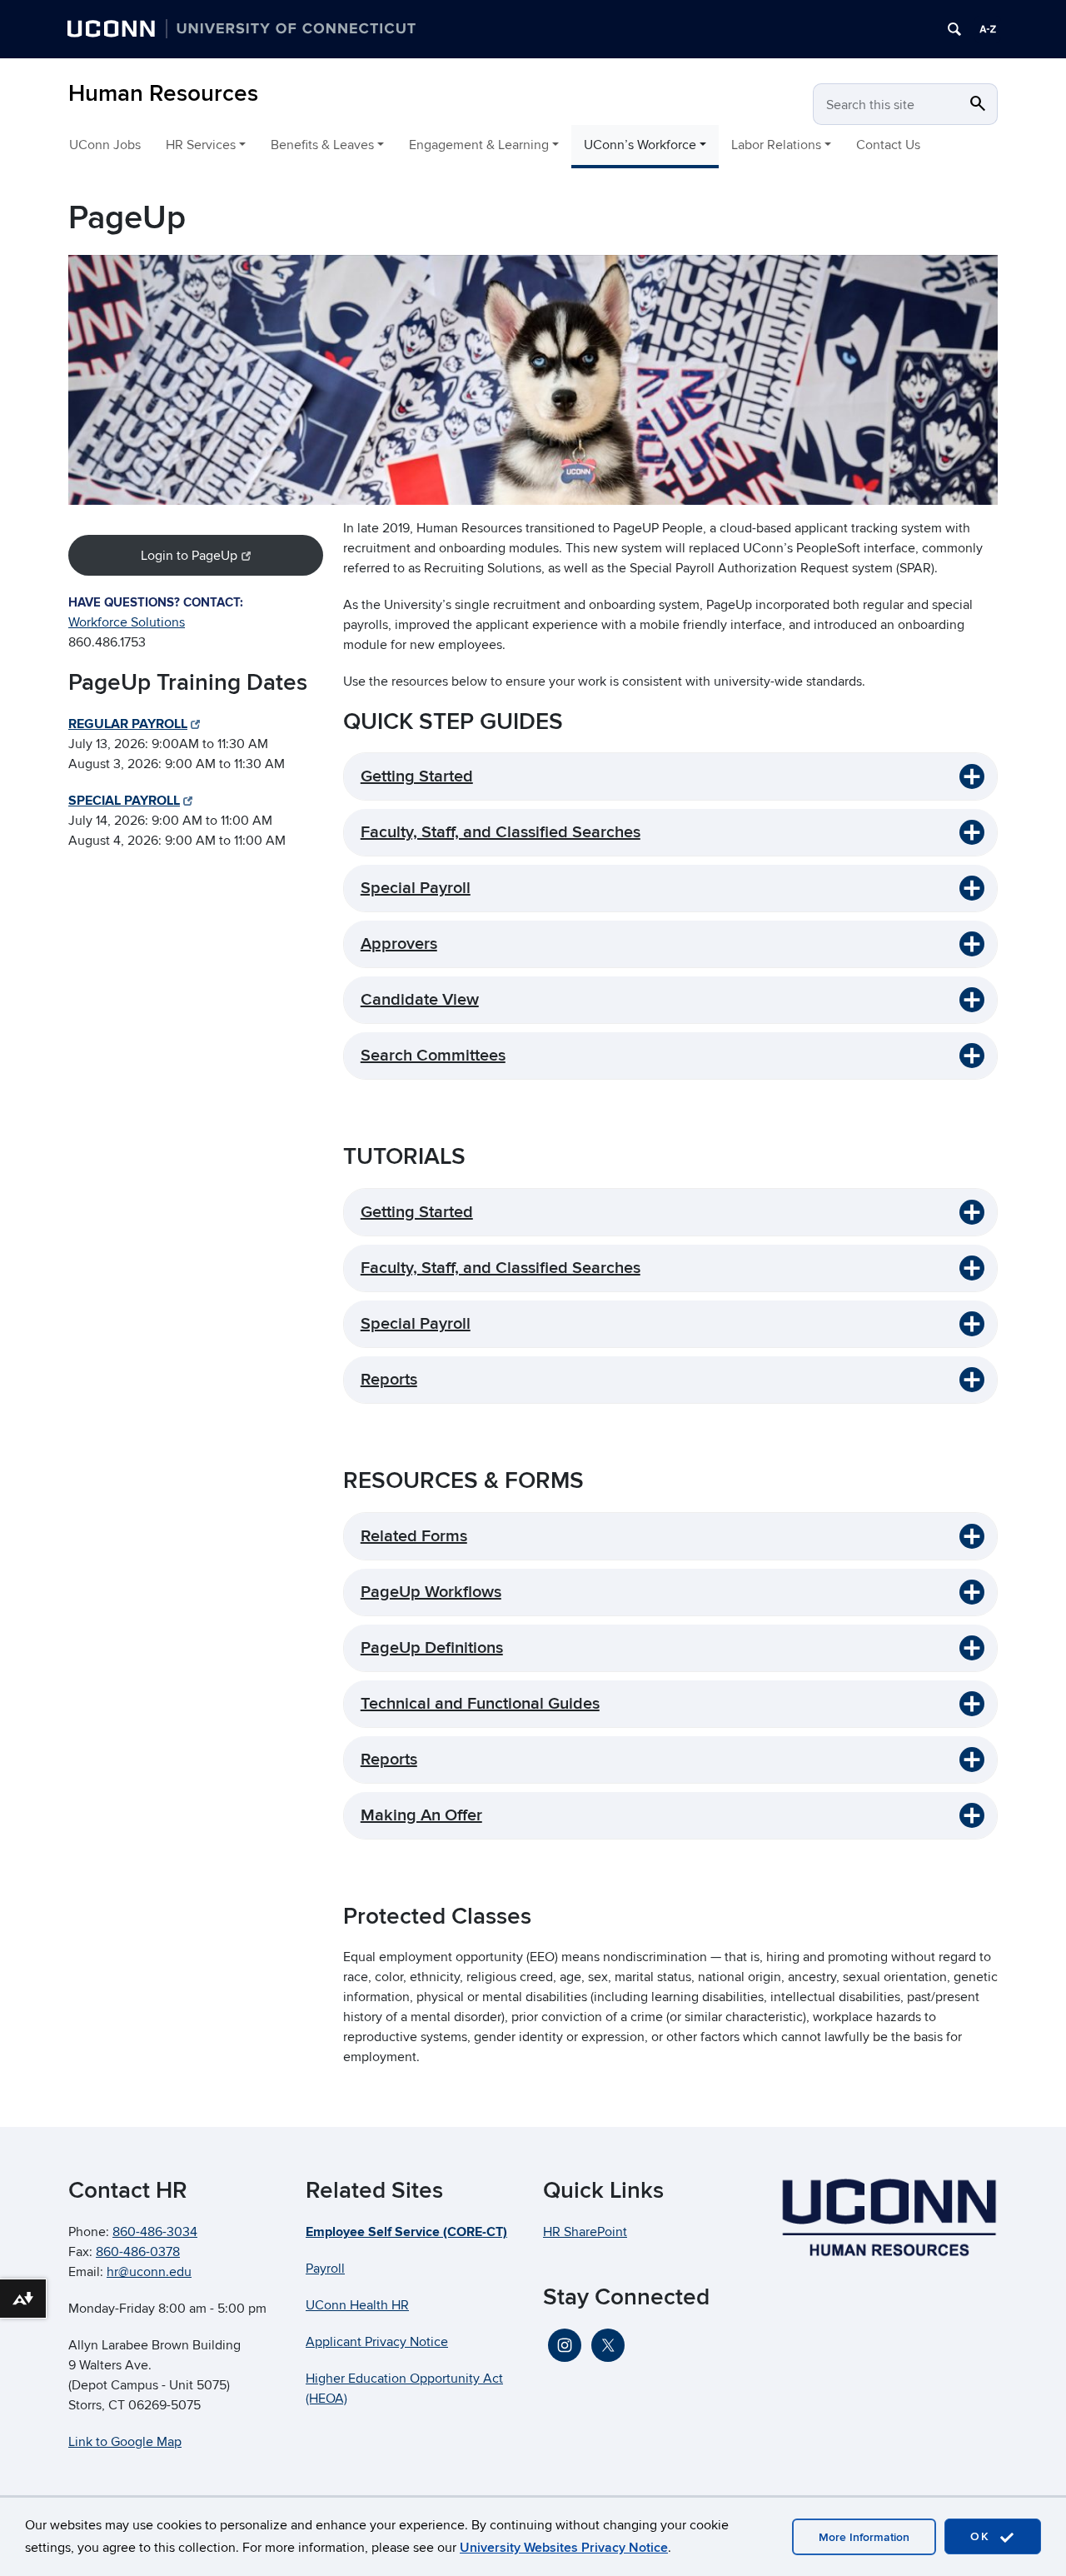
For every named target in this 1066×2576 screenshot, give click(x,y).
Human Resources (163, 94)
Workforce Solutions (127, 622)
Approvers (399, 944)
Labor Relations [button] (776, 145)
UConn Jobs (105, 145)
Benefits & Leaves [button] (322, 145)
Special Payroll (416, 888)
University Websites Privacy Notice (564, 2548)
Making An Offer (421, 1815)
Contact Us (888, 145)
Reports (389, 1380)
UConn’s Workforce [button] (640, 145)
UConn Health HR (357, 2305)
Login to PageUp (189, 556)
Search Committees (433, 1056)
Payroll (325, 2269)
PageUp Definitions (432, 1648)
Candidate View (420, 1000)
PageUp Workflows (431, 1592)
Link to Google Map (125, 2442)
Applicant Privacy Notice (377, 2342)
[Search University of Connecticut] (954, 29)
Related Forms (414, 1536)
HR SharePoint (585, 2232)
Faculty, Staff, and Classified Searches (501, 832)
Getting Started (417, 776)
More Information (864, 2537)
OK (983, 2536)
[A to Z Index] (988, 29)
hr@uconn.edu (149, 2272)
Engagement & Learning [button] (479, 145)
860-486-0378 (138, 2252)
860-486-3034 (155, 2232)
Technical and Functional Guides (480, 1704)
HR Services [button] (201, 145)
